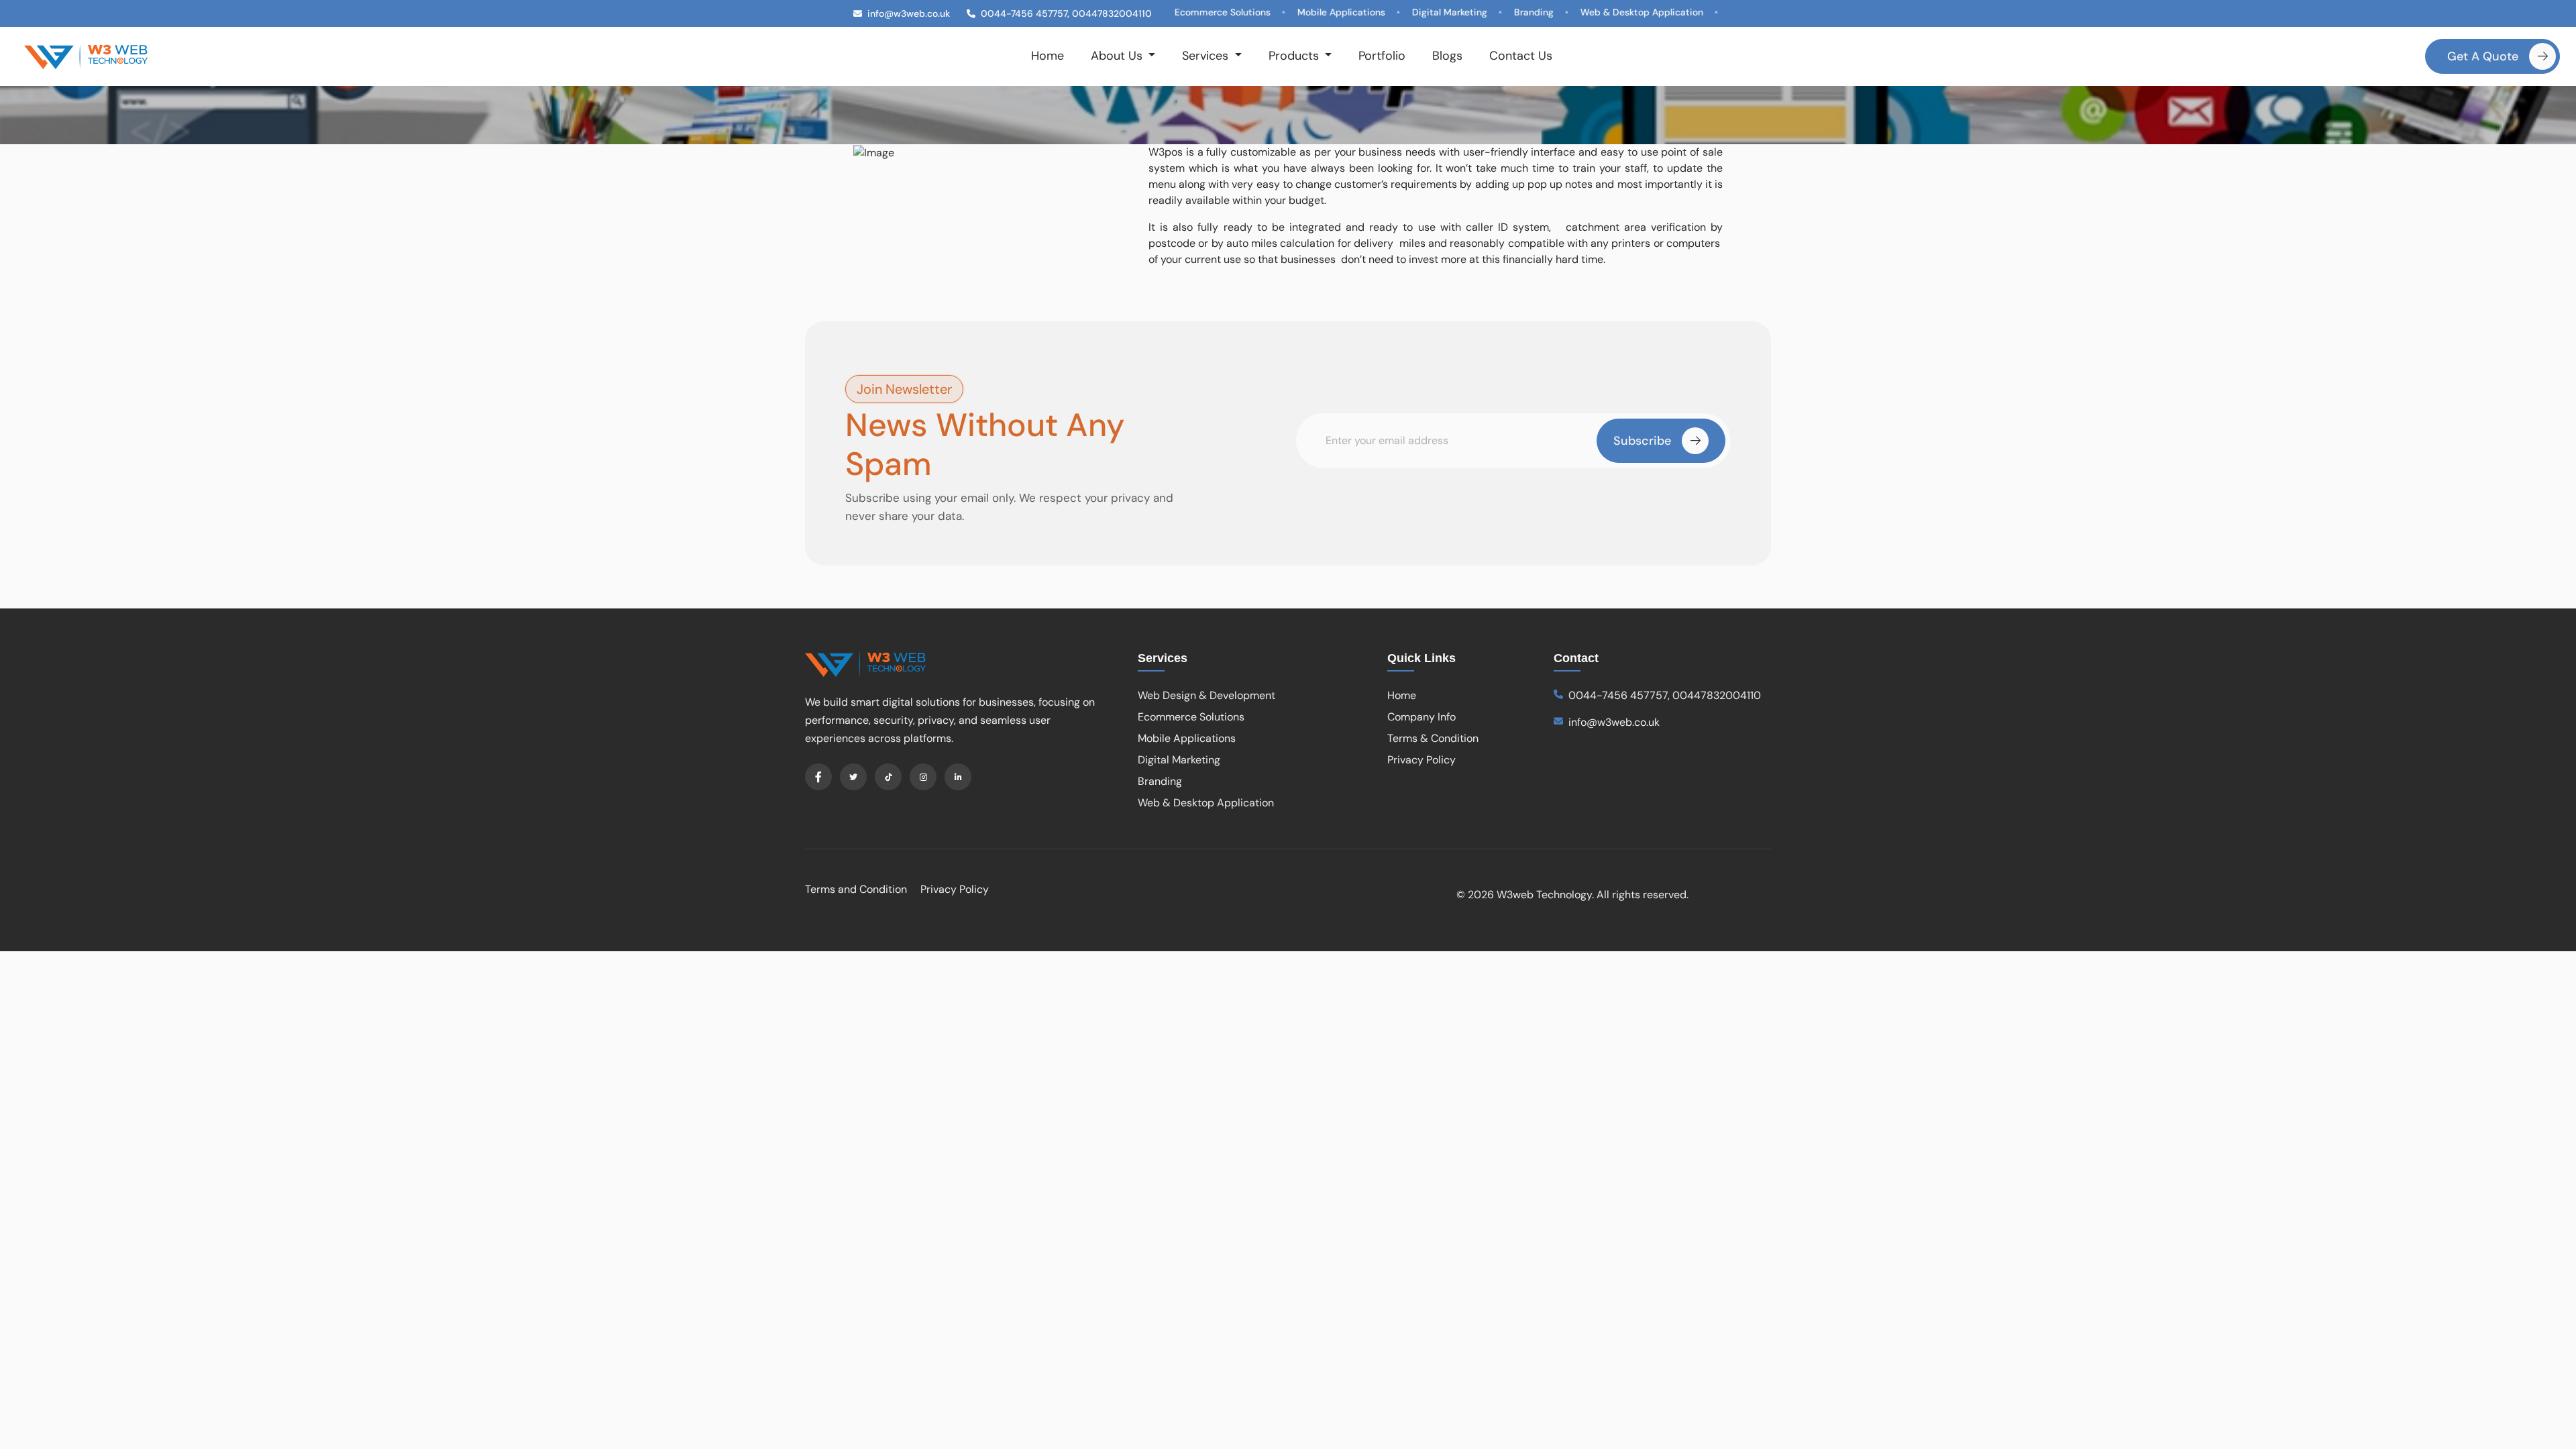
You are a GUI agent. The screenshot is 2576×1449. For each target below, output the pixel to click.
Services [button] (1207, 56)
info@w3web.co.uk (1614, 722)
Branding (1160, 781)
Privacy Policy (1421, 760)
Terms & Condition (1433, 738)
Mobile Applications (1187, 738)
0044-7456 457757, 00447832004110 (1665, 695)
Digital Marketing (1179, 760)
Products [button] (1295, 56)
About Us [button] (1118, 56)
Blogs (1447, 56)
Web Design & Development (1206, 695)
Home (1048, 56)
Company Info (1421, 717)
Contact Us (1521, 56)
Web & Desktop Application (1206, 803)
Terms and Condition (856, 889)
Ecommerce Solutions (1191, 717)
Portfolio (1382, 56)
